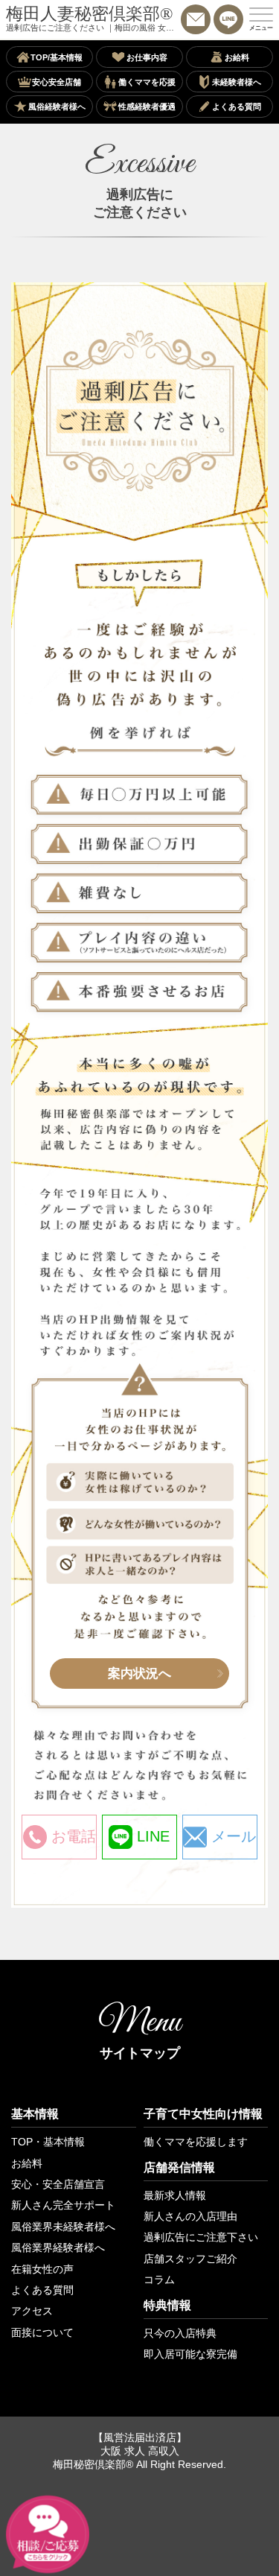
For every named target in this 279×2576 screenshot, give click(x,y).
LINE (153, 1836)
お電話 (74, 1836)
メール (234, 1836)
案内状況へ (139, 1673)
